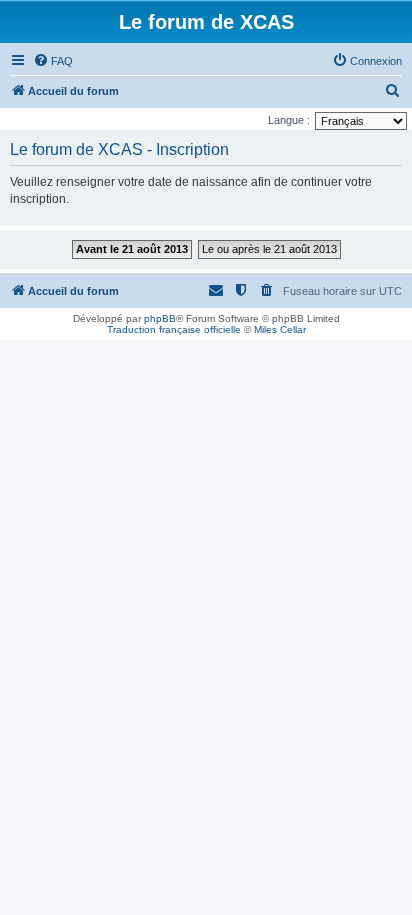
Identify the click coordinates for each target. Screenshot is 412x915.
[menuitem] (53, 61)
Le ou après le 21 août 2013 (269, 249)
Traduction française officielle (174, 329)
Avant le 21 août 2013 (132, 249)
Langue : (289, 120)
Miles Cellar (280, 329)
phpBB (160, 318)
